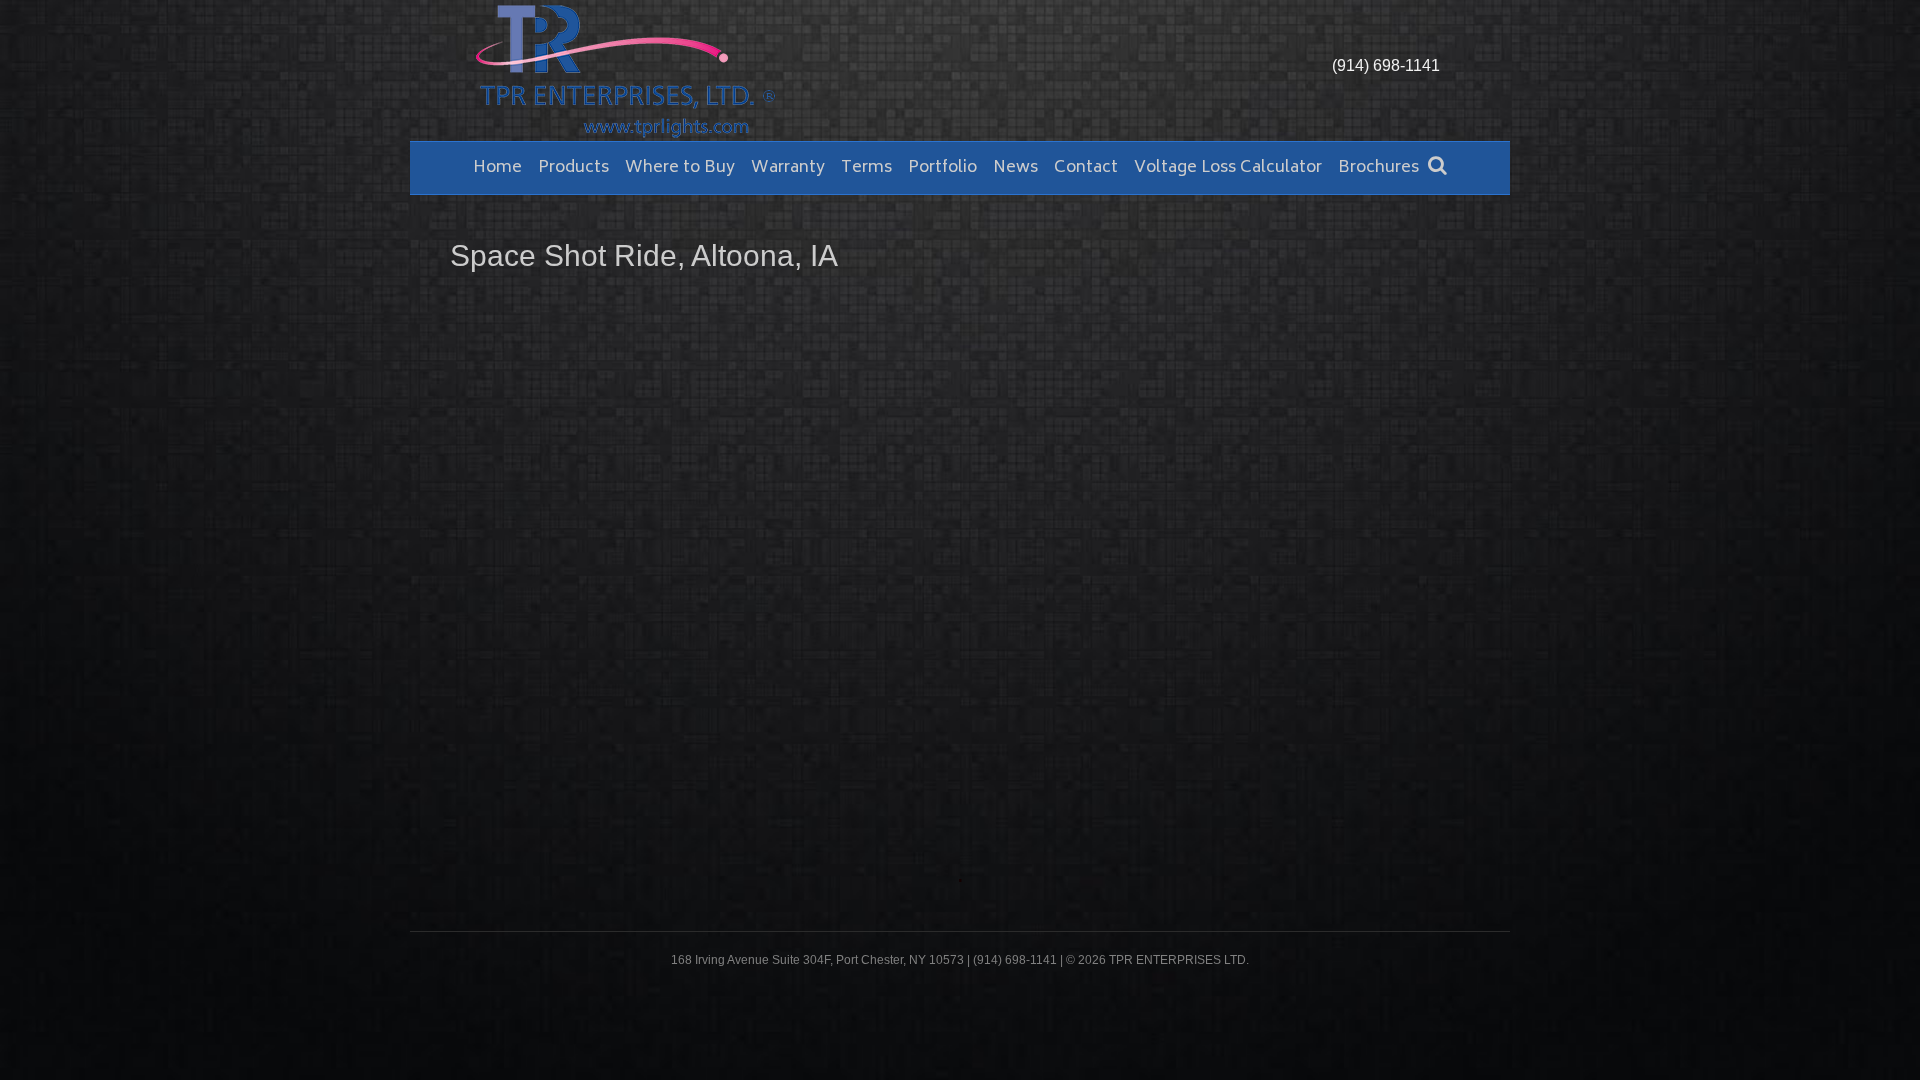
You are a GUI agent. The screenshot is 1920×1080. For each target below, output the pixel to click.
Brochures (1378, 168)
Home (497, 168)
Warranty (788, 168)
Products (573, 168)
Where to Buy (680, 168)
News (1015, 168)
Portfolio (942, 168)
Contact (1086, 168)
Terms (866, 168)
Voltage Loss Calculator (1228, 168)
